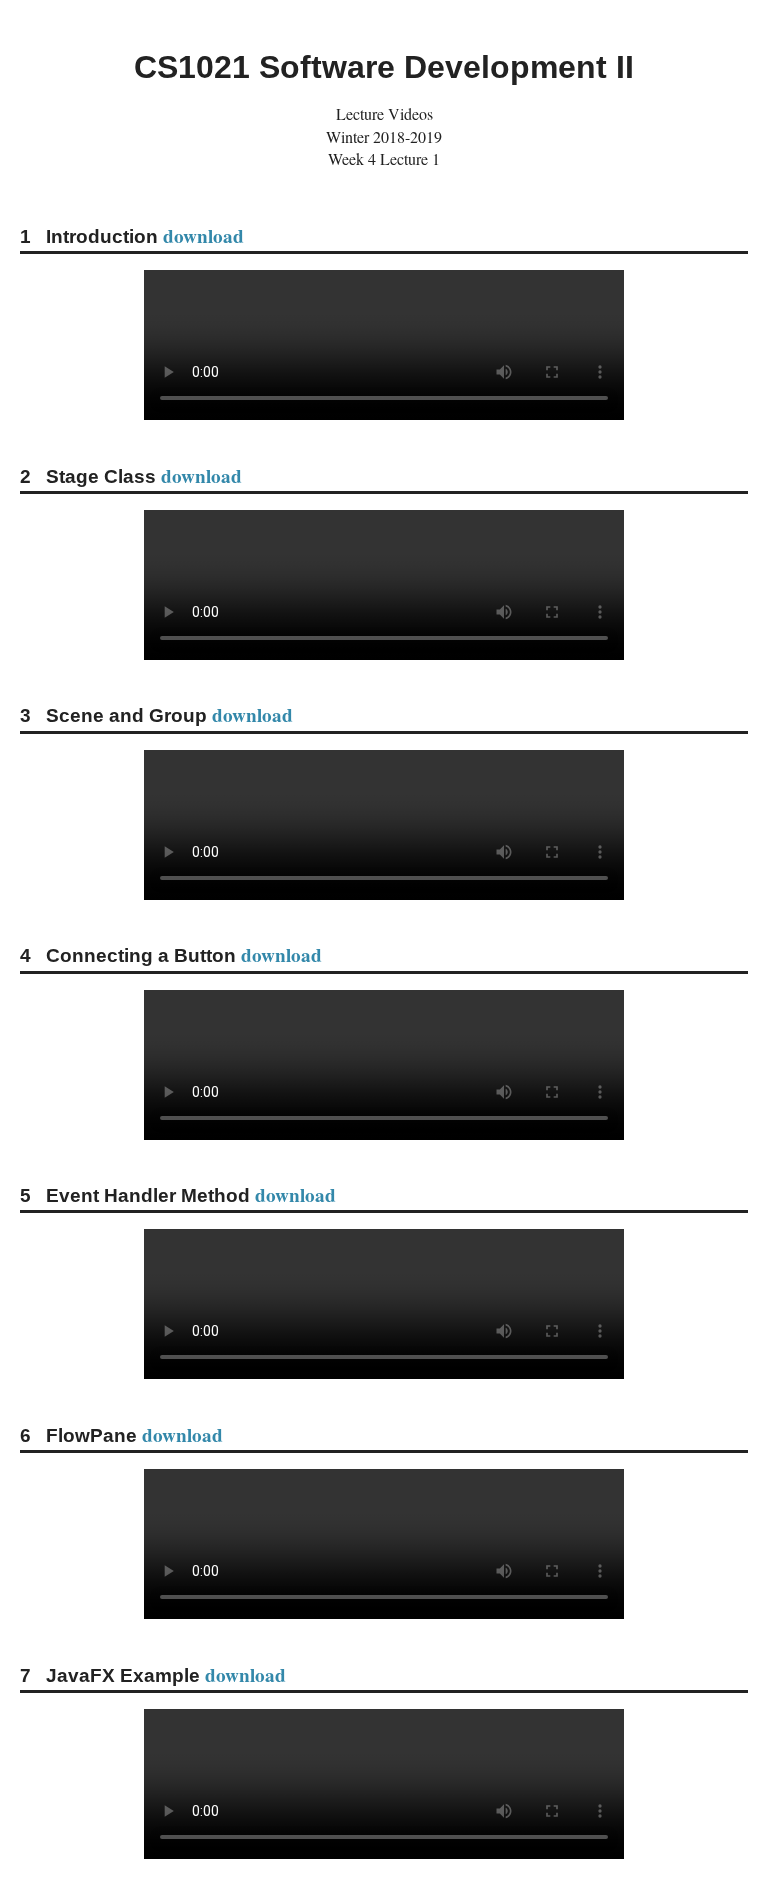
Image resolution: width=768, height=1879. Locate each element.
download (203, 236)
